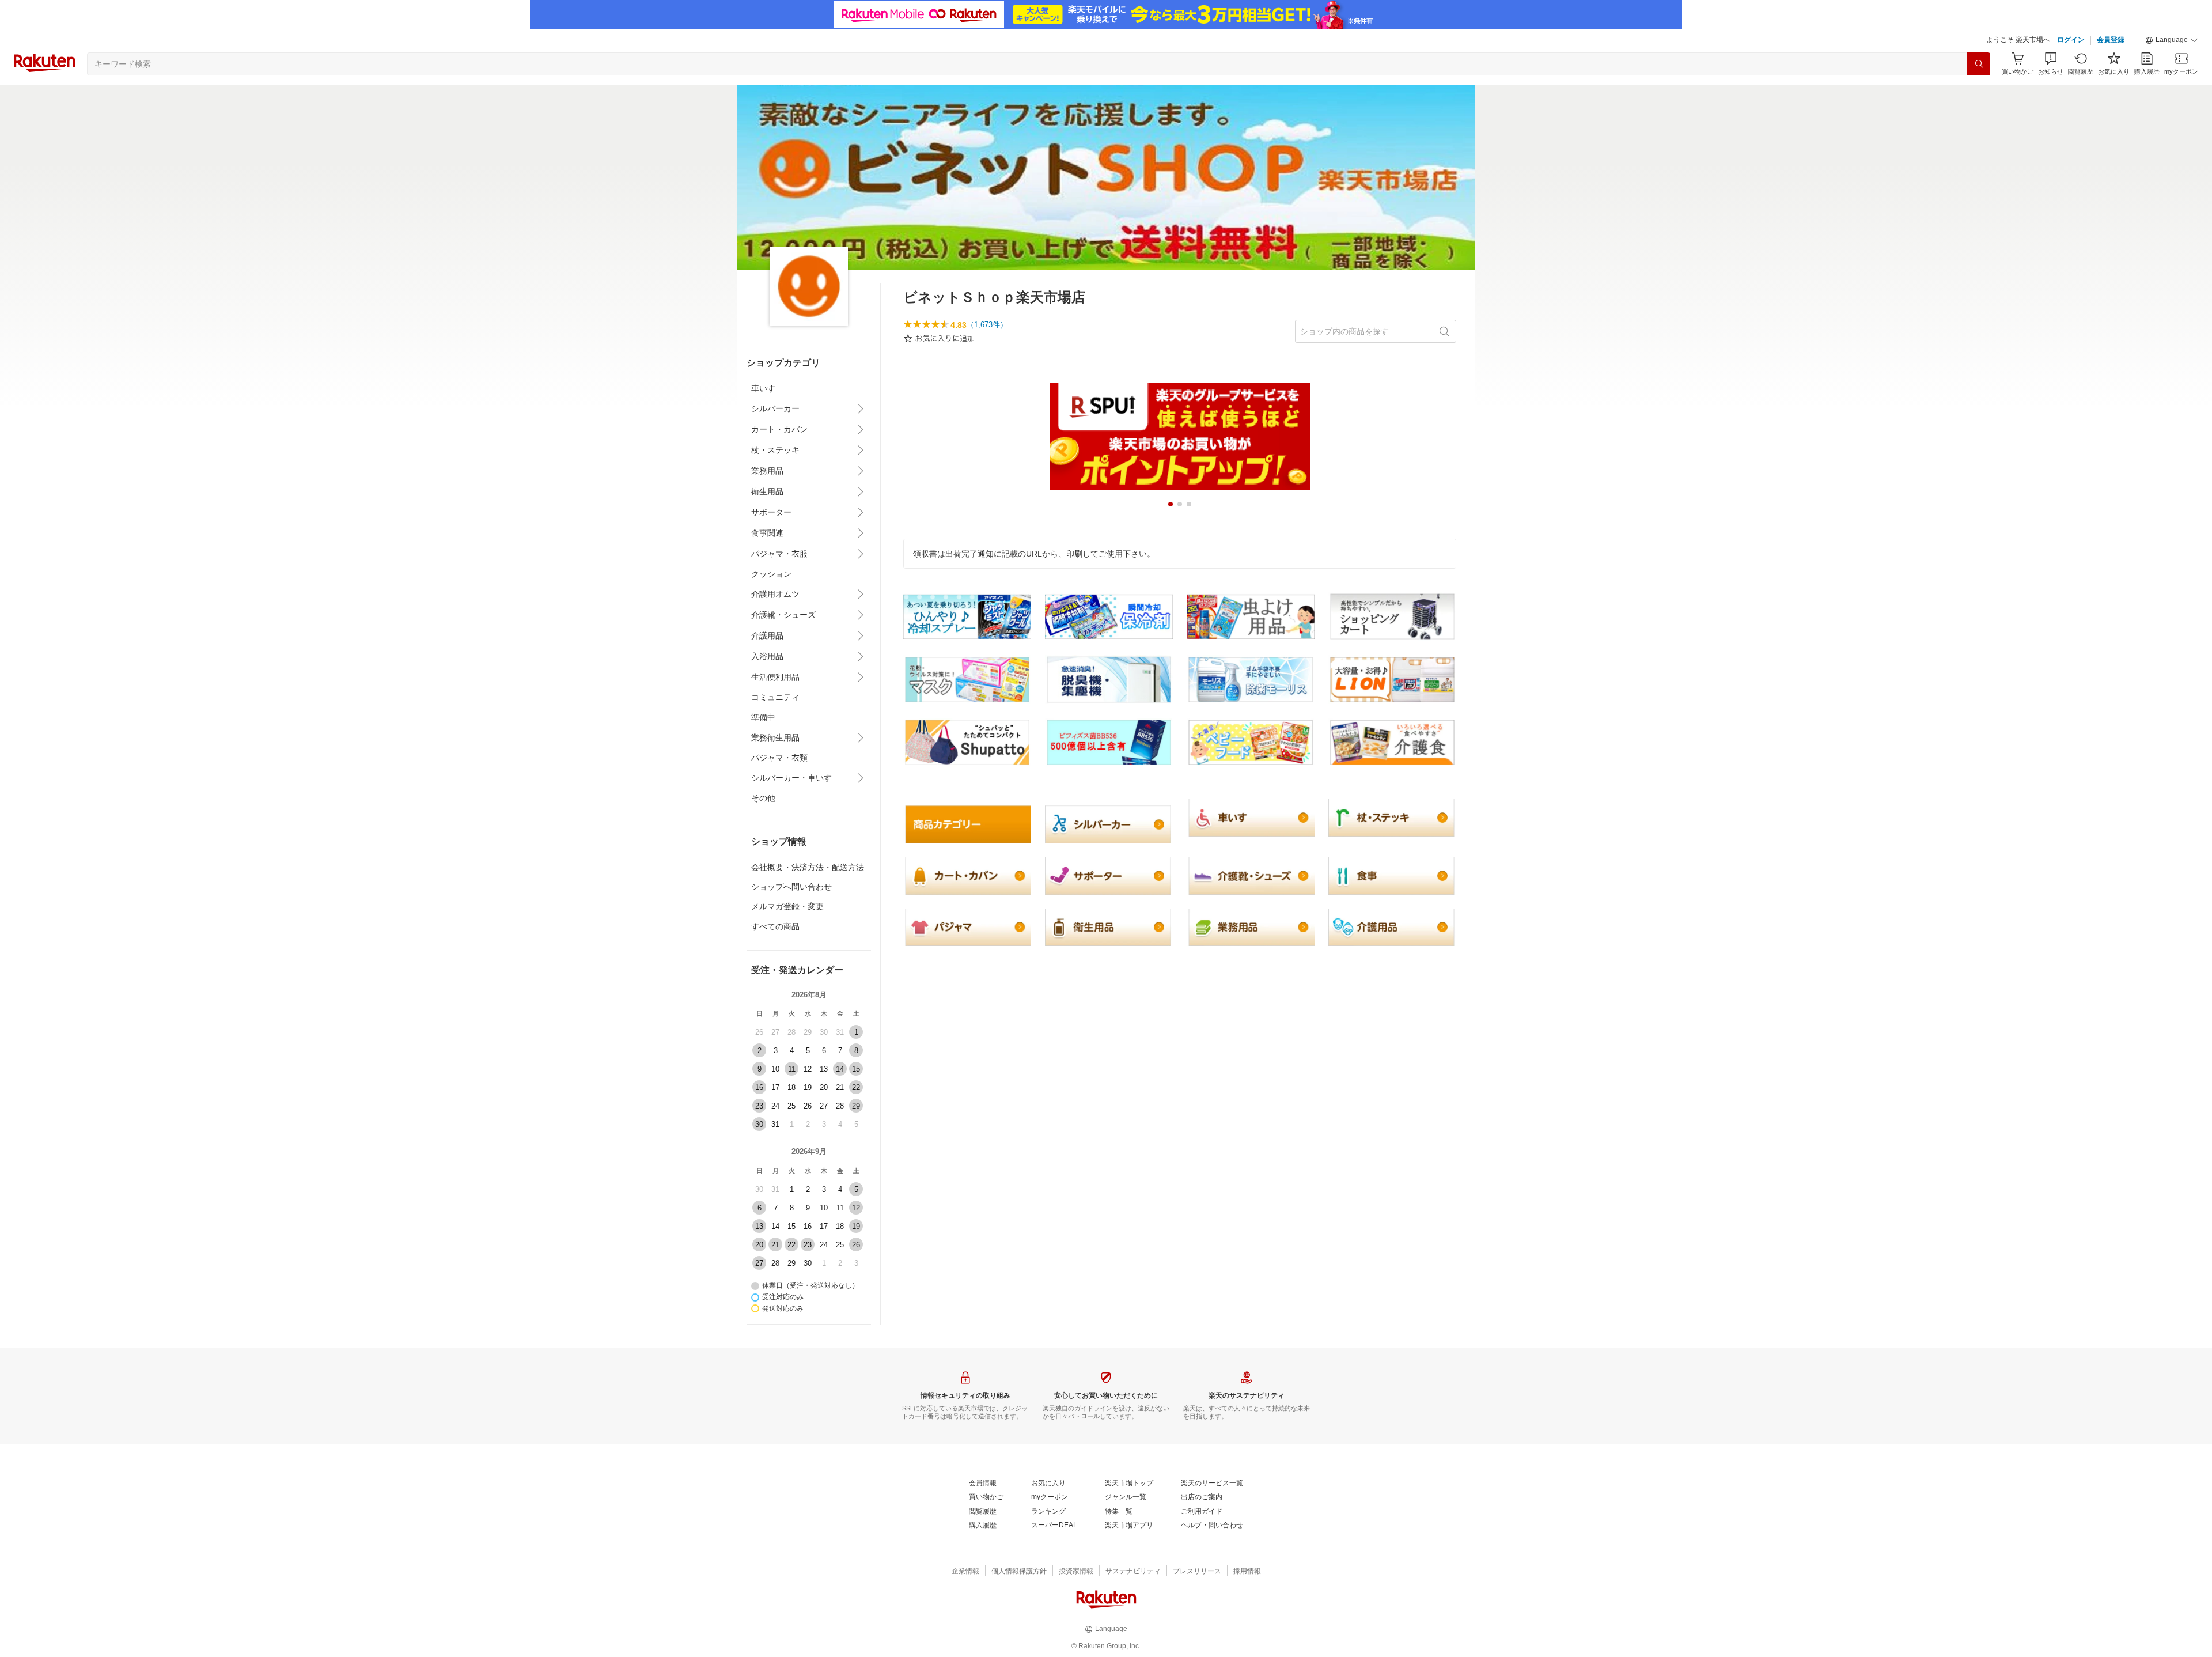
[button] (2172, 40)
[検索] (1979, 64)
